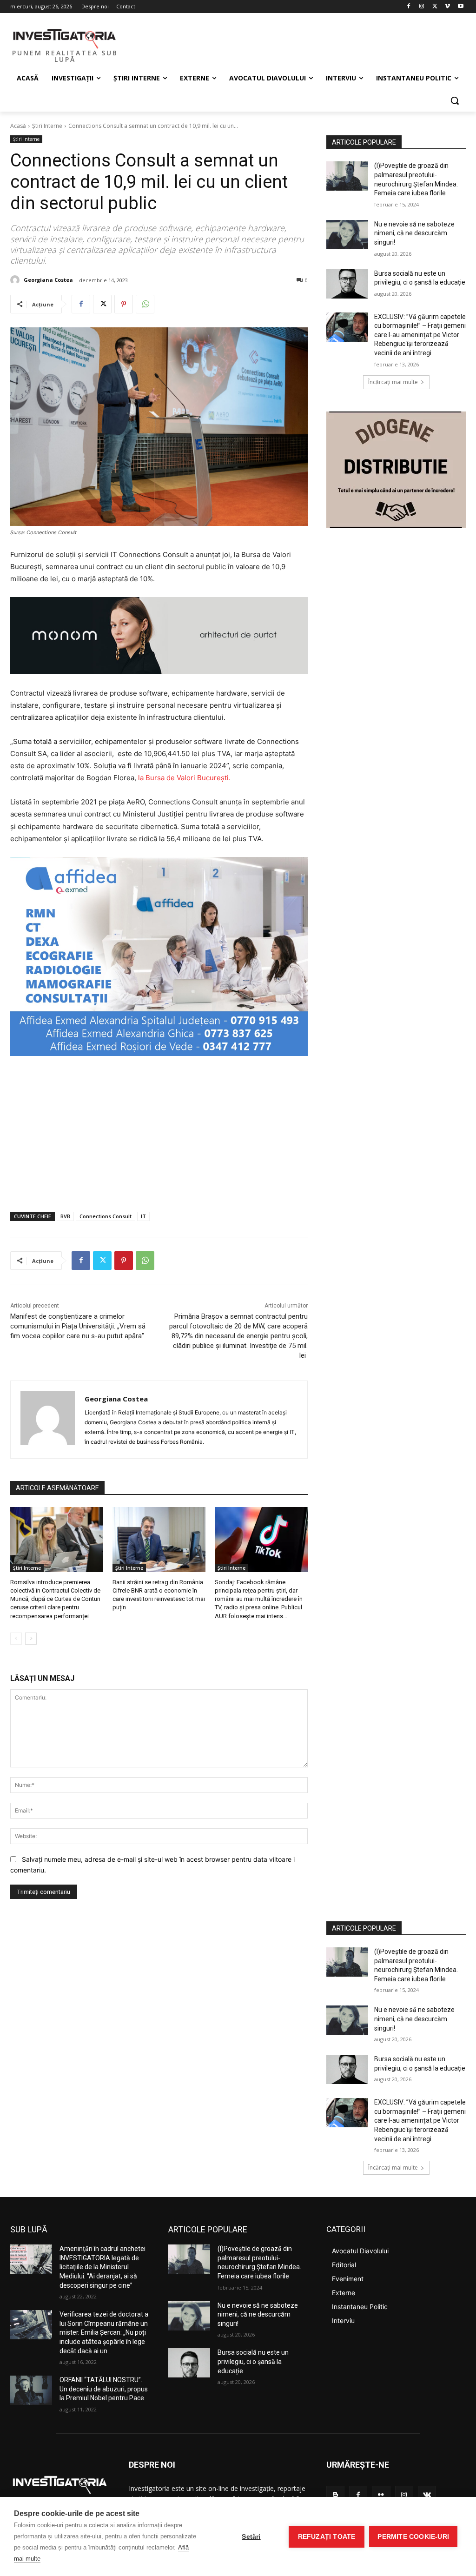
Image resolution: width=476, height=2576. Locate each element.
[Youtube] (460, 7)
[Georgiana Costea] (16, 280)
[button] (455, 100)
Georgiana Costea (48, 280)
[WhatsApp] (145, 304)
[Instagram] (422, 7)
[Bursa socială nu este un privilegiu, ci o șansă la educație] (347, 284)
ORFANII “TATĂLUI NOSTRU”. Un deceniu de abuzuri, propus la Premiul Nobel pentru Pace (104, 2389)
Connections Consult (106, 1216)
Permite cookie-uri (413, 2537)
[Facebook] (409, 7)
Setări (251, 2537)
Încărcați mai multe (393, 382)
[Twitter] (435, 7)
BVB (65, 1216)
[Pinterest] (124, 304)
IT (143, 1216)
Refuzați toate (327, 2537)
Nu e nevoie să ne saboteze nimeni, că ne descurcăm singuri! (414, 233)
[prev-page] (16, 1639)
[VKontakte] (427, 2495)
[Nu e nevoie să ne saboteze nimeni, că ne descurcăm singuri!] (347, 235)
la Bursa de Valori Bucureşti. (184, 778)
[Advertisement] (159, 1135)
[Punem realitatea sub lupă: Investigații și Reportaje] (65, 38)
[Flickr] (381, 2495)
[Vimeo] (447, 7)
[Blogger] (335, 2495)
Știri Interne (47, 126)
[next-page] (31, 1639)
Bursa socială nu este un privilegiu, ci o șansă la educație (253, 2361)
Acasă (18, 126)
